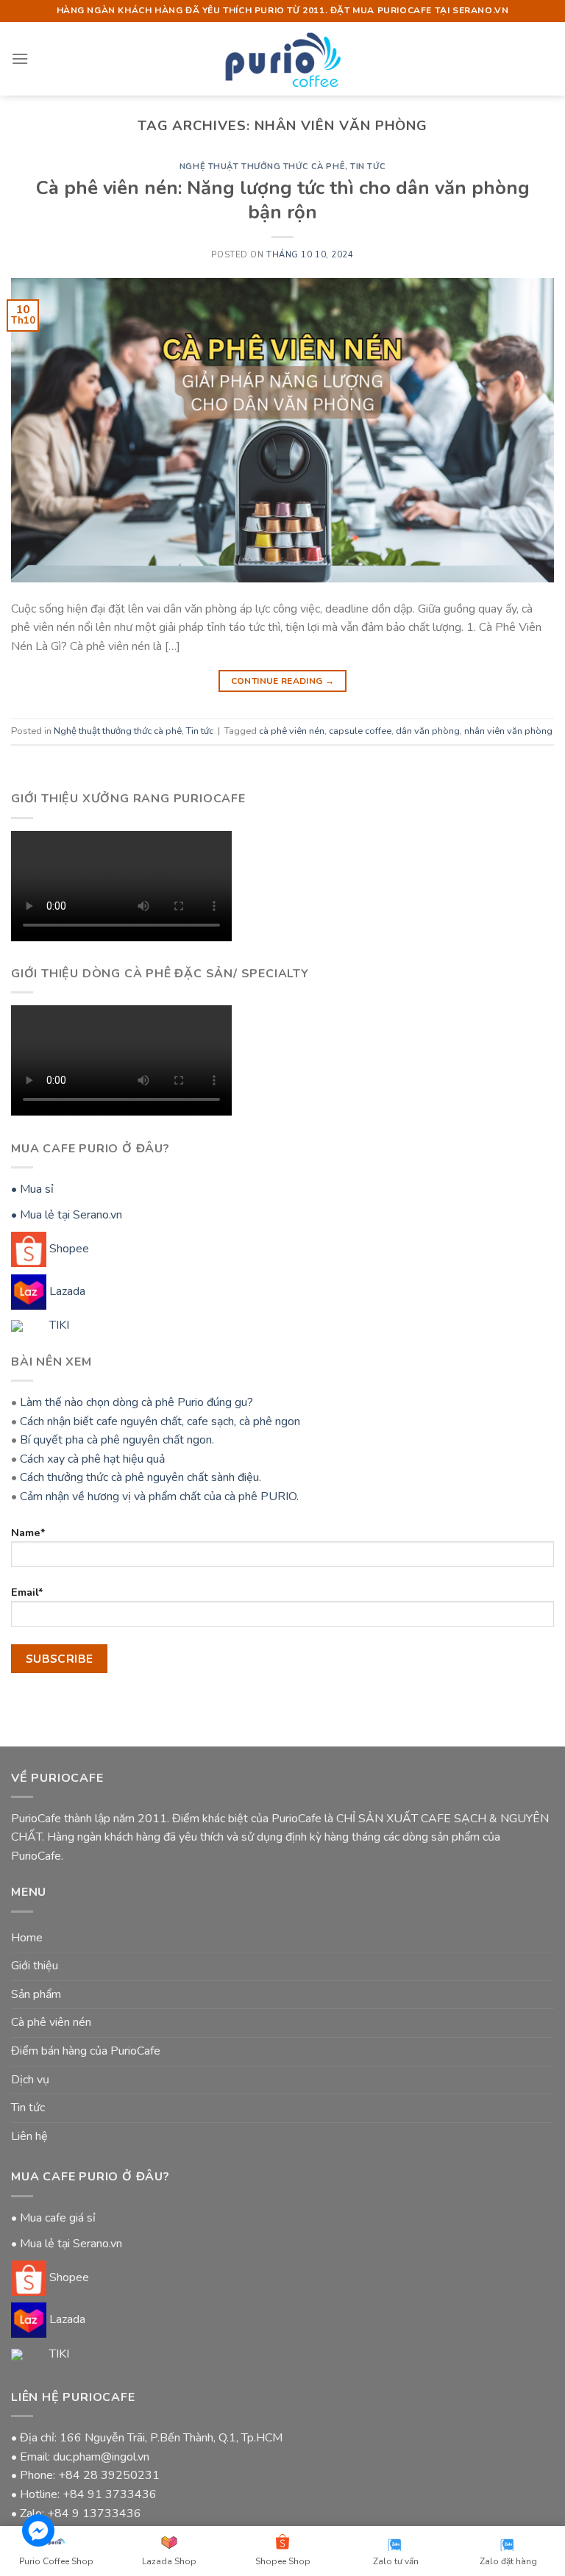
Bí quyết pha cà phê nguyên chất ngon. (117, 1440)
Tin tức (368, 167)
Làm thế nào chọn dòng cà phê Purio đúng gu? (136, 1402)
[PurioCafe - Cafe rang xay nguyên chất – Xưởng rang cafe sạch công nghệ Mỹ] (283, 58)
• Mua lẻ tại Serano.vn (67, 1215)
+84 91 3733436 (110, 2494)
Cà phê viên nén (51, 2022)
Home (27, 1938)
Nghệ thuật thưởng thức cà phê (262, 167)
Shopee (68, 1249)
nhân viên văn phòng (508, 731)
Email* (27, 1592)
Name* (28, 1533)
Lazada (66, 1291)
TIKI (58, 1325)
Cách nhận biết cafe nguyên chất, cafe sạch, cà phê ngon (160, 1421)
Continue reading (283, 681)
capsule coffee (360, 731)
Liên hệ (29, 2136)
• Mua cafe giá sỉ (53, 2218)
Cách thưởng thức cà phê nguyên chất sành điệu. (141, 1477)
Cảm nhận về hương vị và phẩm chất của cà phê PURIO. (159, 1496)
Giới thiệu (35, 1966)
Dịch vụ (30, 2080)
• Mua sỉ (32, 1189)
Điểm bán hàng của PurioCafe (86, 2051)
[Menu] (20, 58)
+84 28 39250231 (109, 2475)
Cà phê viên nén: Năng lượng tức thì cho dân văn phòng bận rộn (283, 200)
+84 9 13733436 (94, 2513)
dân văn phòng (428, 731)
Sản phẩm (36, 1994)
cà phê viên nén (292, 731)
